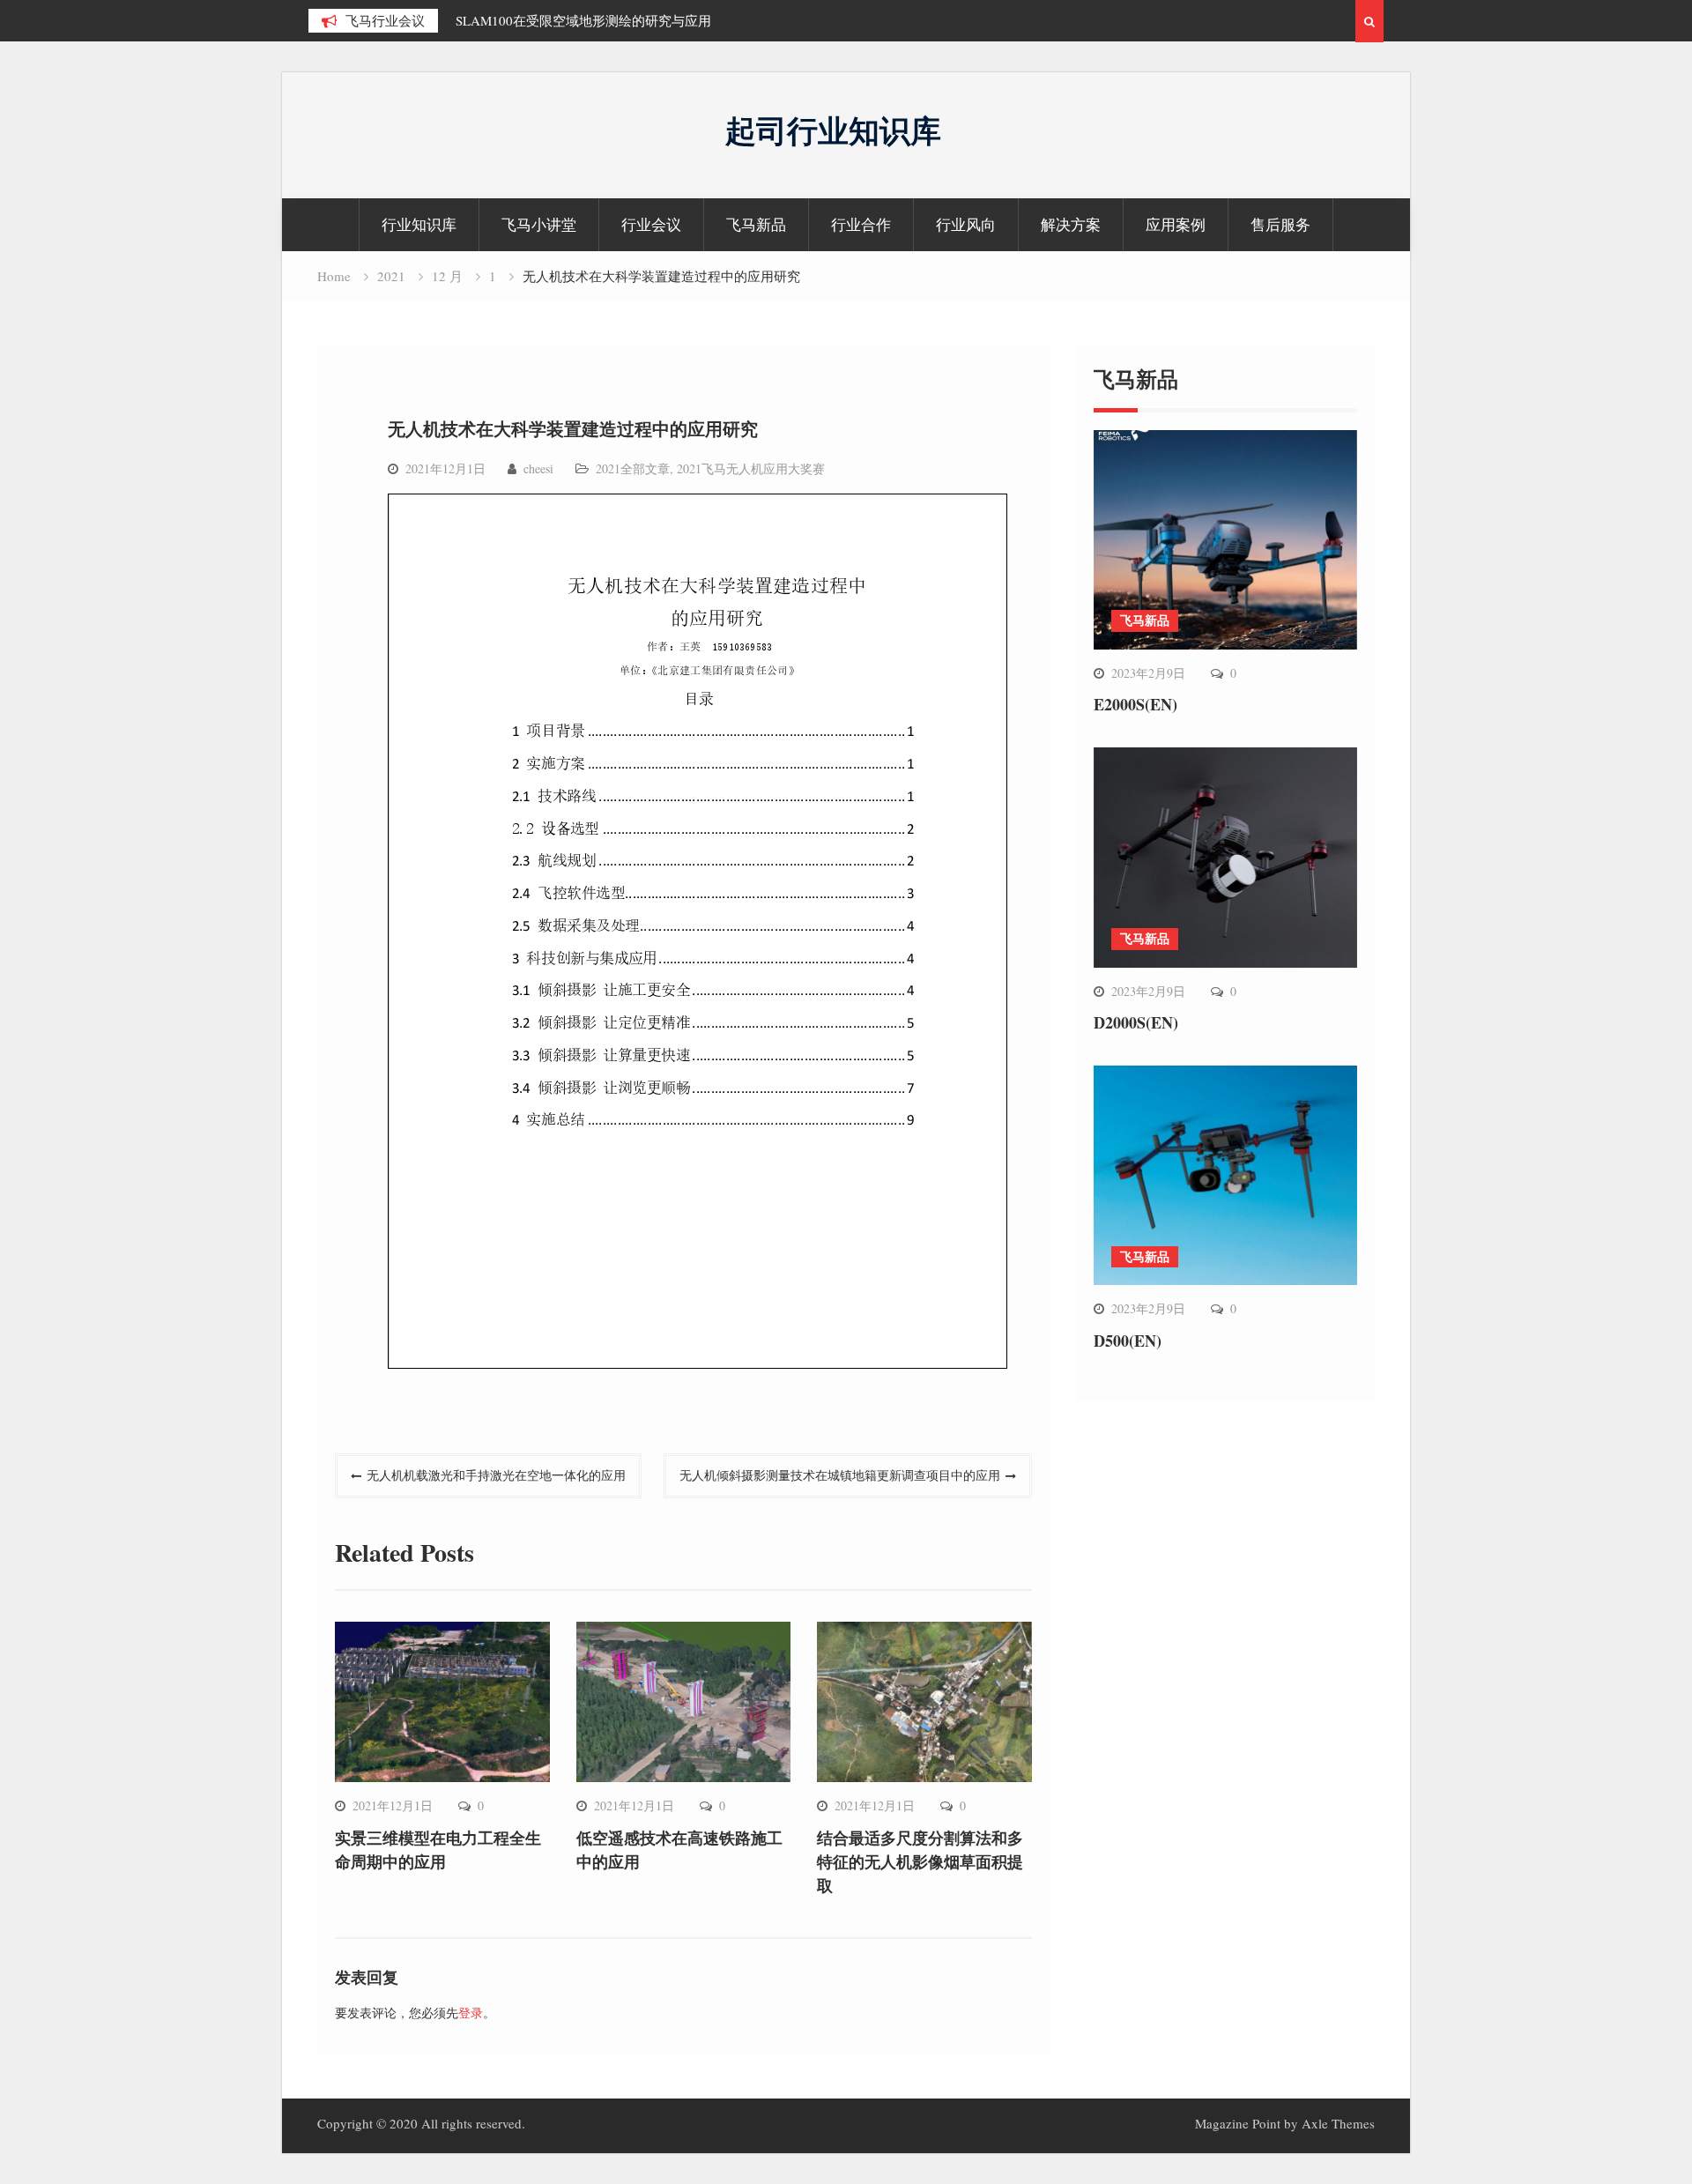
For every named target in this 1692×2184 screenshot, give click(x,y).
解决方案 (1071, 224)
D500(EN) (1128, 1341)
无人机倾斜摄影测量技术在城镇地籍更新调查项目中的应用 (840, 1475)
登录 (471, 2013)
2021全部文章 (633, 468)
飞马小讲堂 (539, 224)
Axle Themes (1338, 2123)
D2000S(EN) (1136, 1022)
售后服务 (1280, 224)
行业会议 (651, 224)
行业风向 (966, 224)
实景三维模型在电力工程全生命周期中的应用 (438, 1850)
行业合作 (861, 224)
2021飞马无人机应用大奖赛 (751, 468)
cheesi (538, 468)
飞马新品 (756, 224)
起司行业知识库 (833, 130)
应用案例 (1176, 224)
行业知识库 (419, 224)
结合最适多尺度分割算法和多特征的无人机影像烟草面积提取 (920, 1861)
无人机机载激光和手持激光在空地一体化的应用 (496, 1475)
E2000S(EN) (1135, 704)
